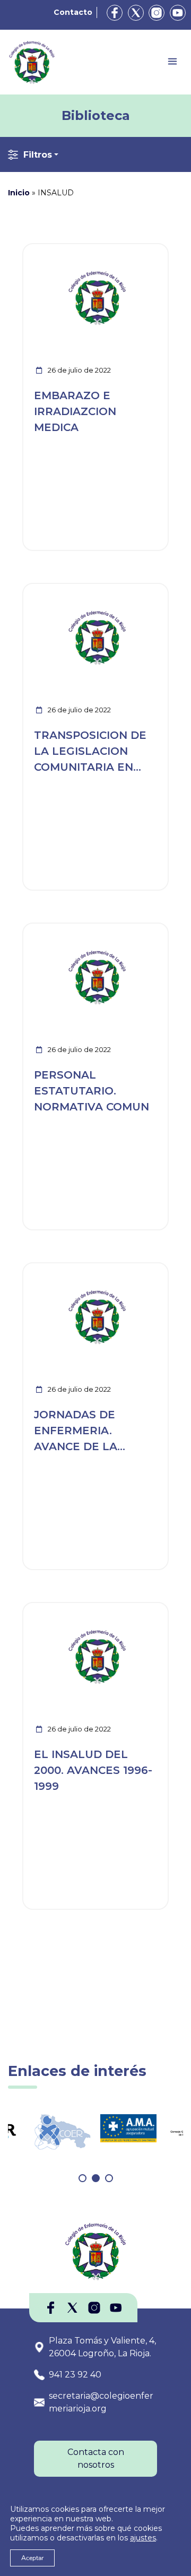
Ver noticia (143, 250)
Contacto (73, 12)
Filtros (38, 155)
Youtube (178, 13)
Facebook (115, 13)
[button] (83, 2178)
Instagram (157, 13)
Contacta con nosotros (96, 2458)
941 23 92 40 (75, 2375)
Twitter (136, 13)
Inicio (19, 193)
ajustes (143, 2538)
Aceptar (32, 2558)
